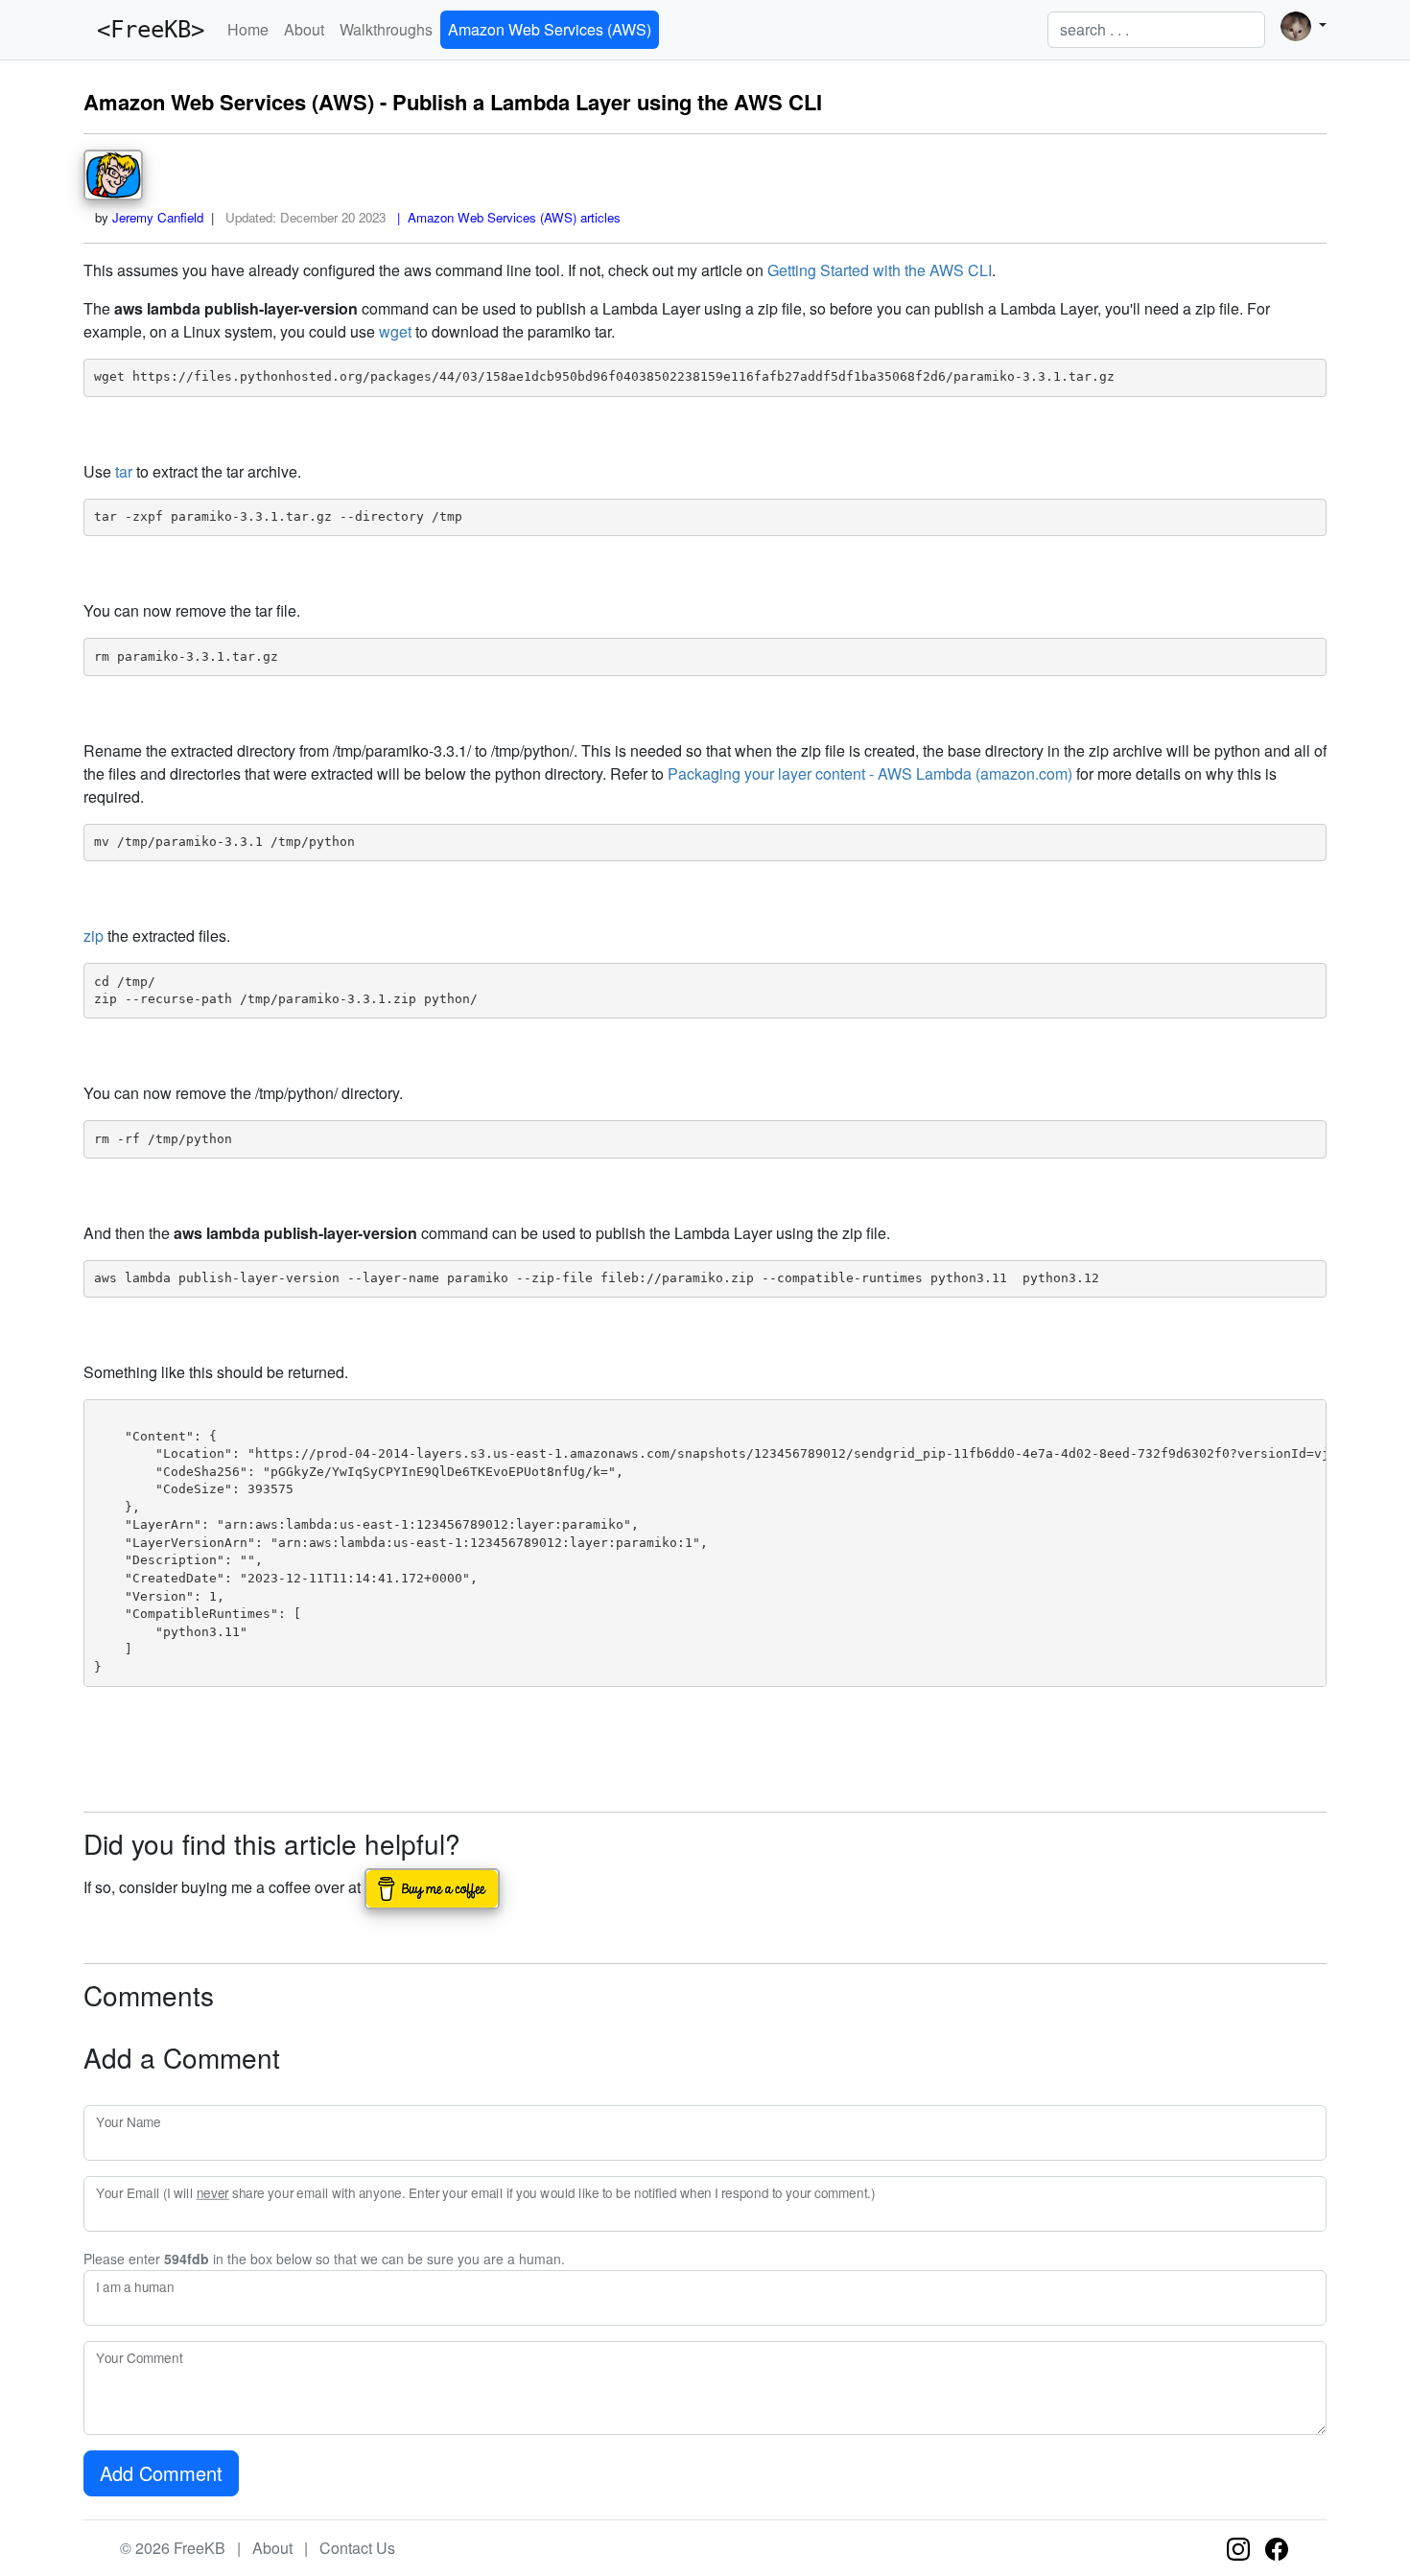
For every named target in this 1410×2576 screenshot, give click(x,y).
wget (395, 331)
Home (248, 29)
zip (94, 936)
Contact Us (357, 2548)
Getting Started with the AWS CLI (880, 270)
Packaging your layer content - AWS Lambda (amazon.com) (870, 773)
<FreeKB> (144, 30)
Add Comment (161, 2473)
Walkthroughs (386, 29)
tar (124, 471)
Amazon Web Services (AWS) (550, 29)
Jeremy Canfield (158, 217)
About (304, 29)
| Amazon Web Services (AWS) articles (505, 217)
